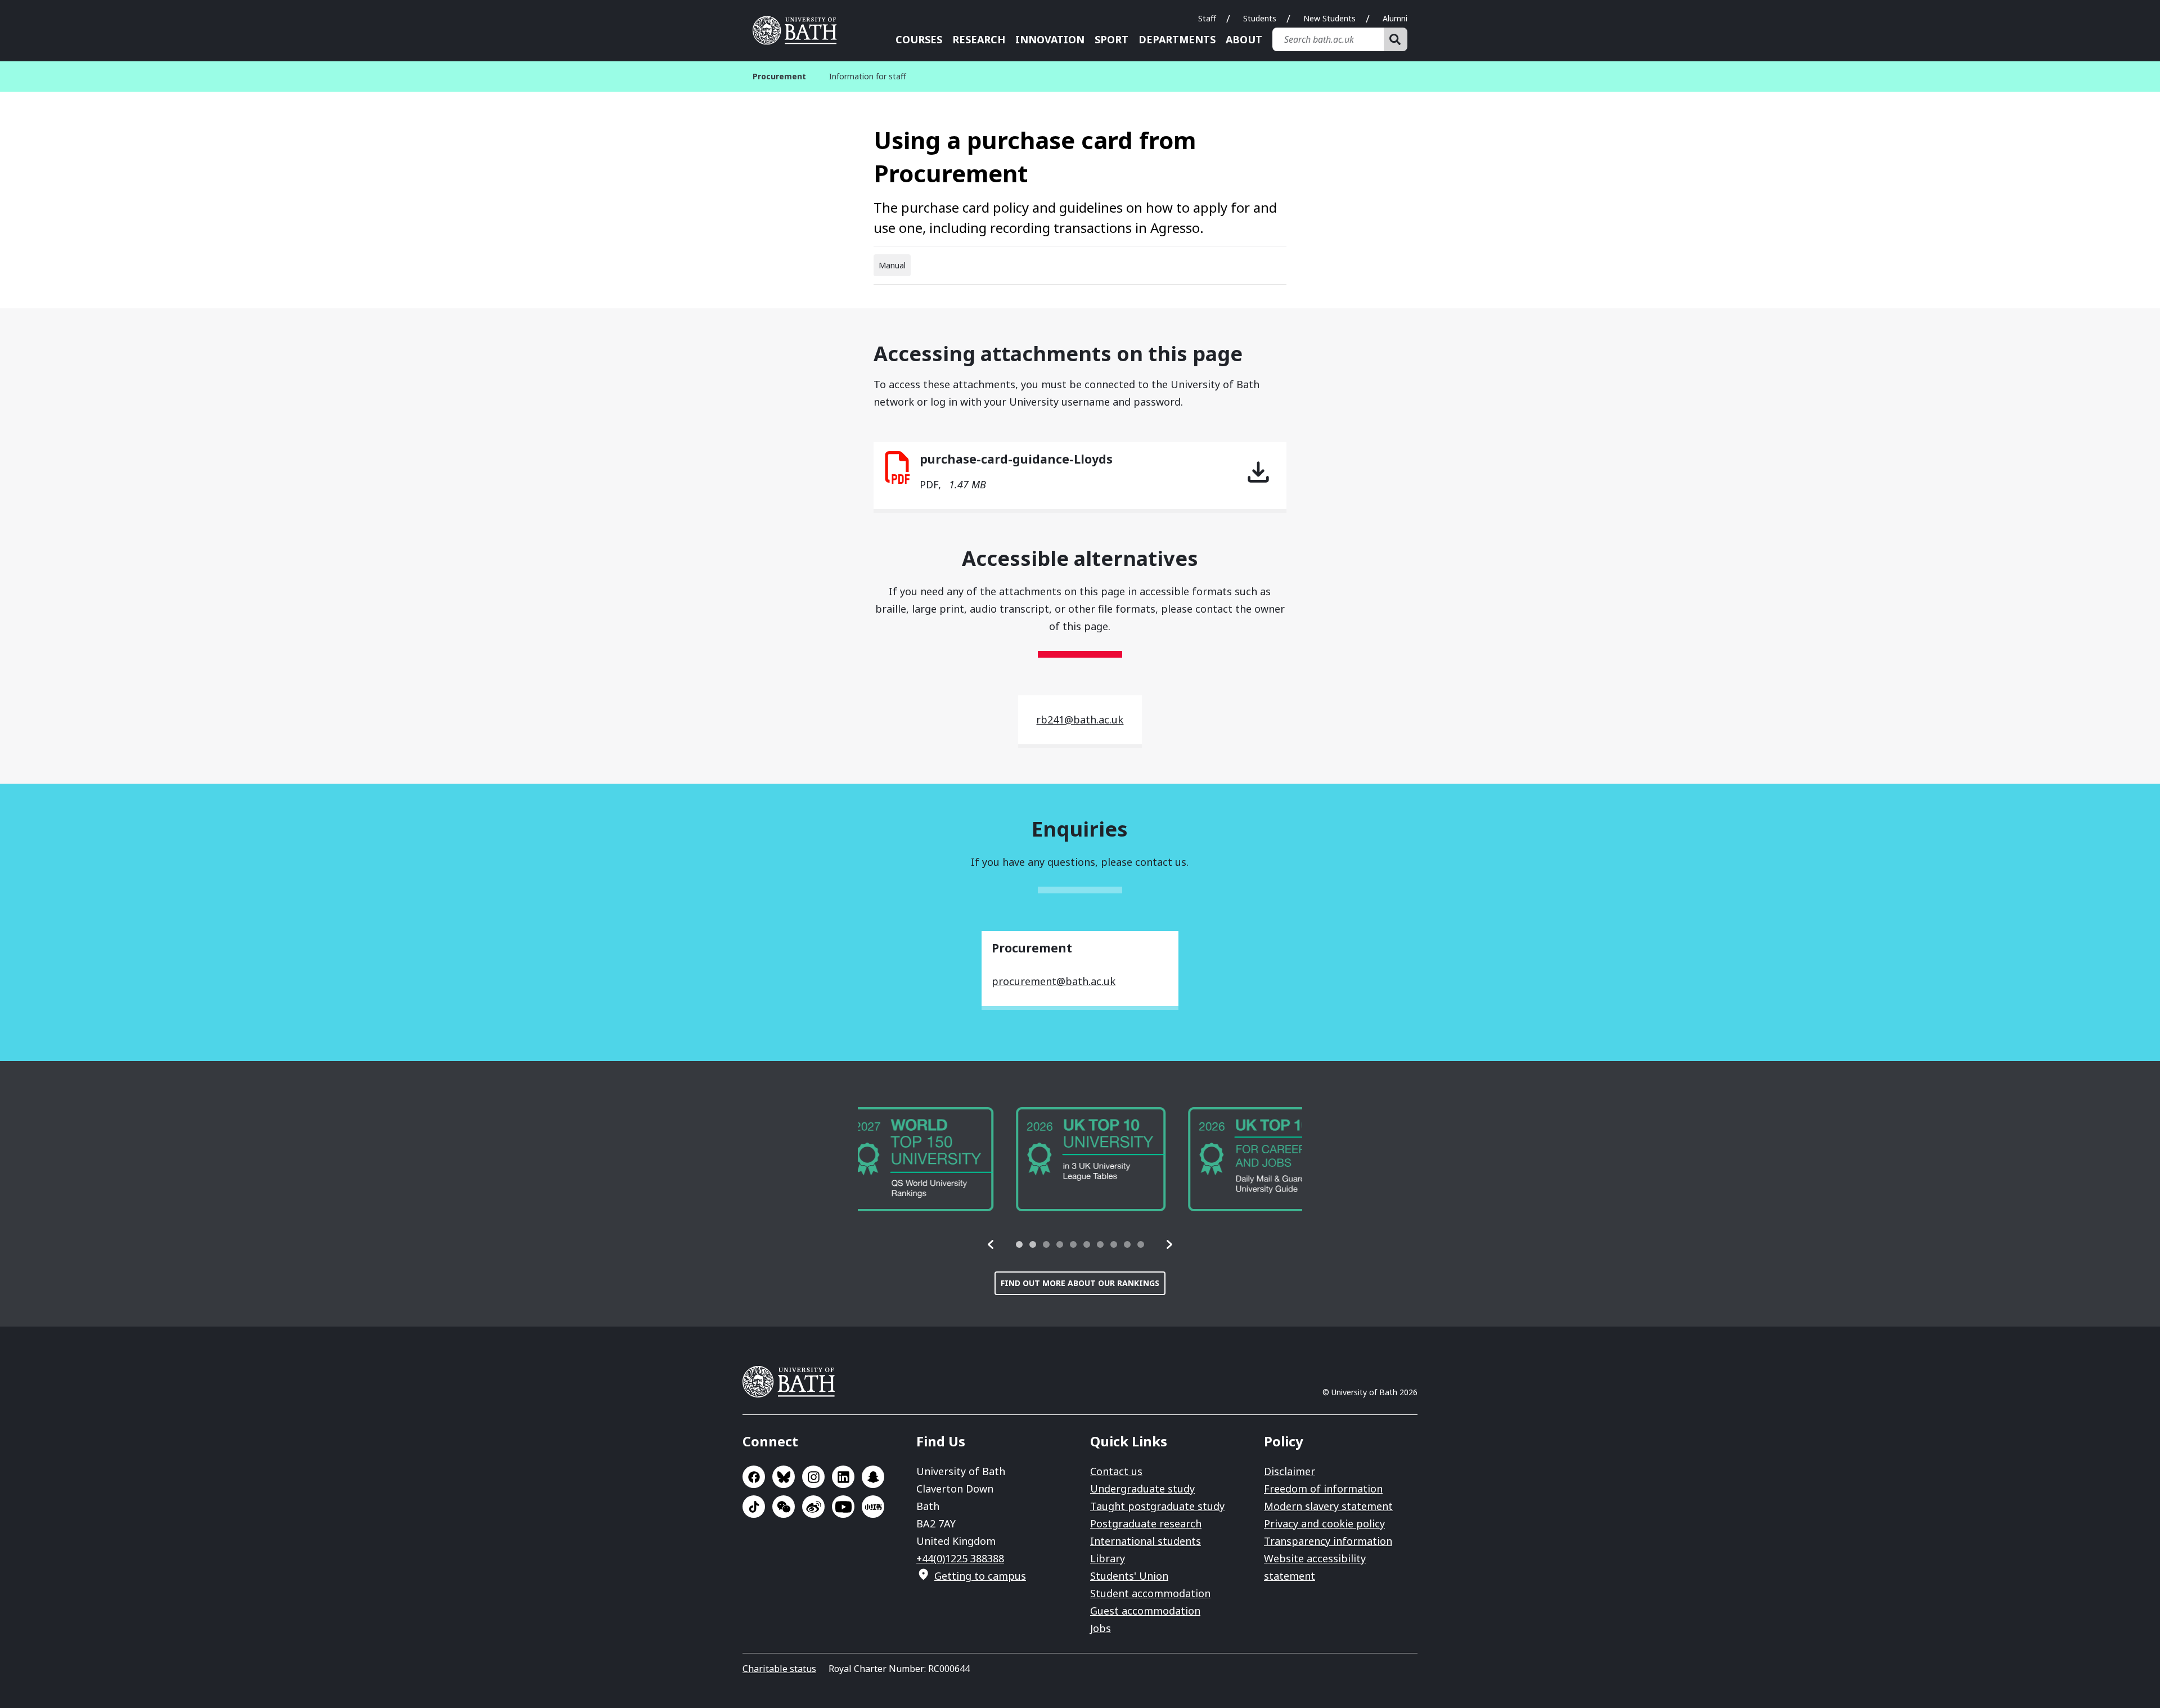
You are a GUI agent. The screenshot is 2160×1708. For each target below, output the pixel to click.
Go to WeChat (784, 1507)
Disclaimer (1290, 1471)
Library (1108, 1558)
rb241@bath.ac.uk (1080, 720)
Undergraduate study (1142, 1489)
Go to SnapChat (873, 1477)
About (1244, 39)
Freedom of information (1323, 1489)
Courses (919, 39)
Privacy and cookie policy (1324, 1523)
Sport (1111, 39)
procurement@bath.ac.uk (1054, 981)
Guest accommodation (1145, 1611)
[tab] (1019, 1244)
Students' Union (1129, 1576)
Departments (1177, 39)
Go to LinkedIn (843, 1477)
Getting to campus (980, 1576)
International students (1146, 1541)
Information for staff (868, 76)
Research (979, 39)
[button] (991, 1244)
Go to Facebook (754, 1477)
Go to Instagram (813, 1477)
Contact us (1116, 1471)
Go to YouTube (843, 1507)
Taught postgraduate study (1157, 1506)
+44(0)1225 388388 (960, 1558)
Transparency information (1328, 1541)
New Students (1329, 18)
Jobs (1101, 1628)
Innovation (1050, 39)
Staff (1207, 18)
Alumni (1395, 18)
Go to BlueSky (784, 1477)
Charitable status (779, 1669)
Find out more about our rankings (1080, 1283)
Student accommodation (1150, 1593)
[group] (933, 1159)
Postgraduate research (1146, 1523)
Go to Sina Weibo (813, 1507)
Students (1260, 18)
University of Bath (799, 30)
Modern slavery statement (1328, 1506)
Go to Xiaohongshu (873, 1507)
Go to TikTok (754, 1507)
